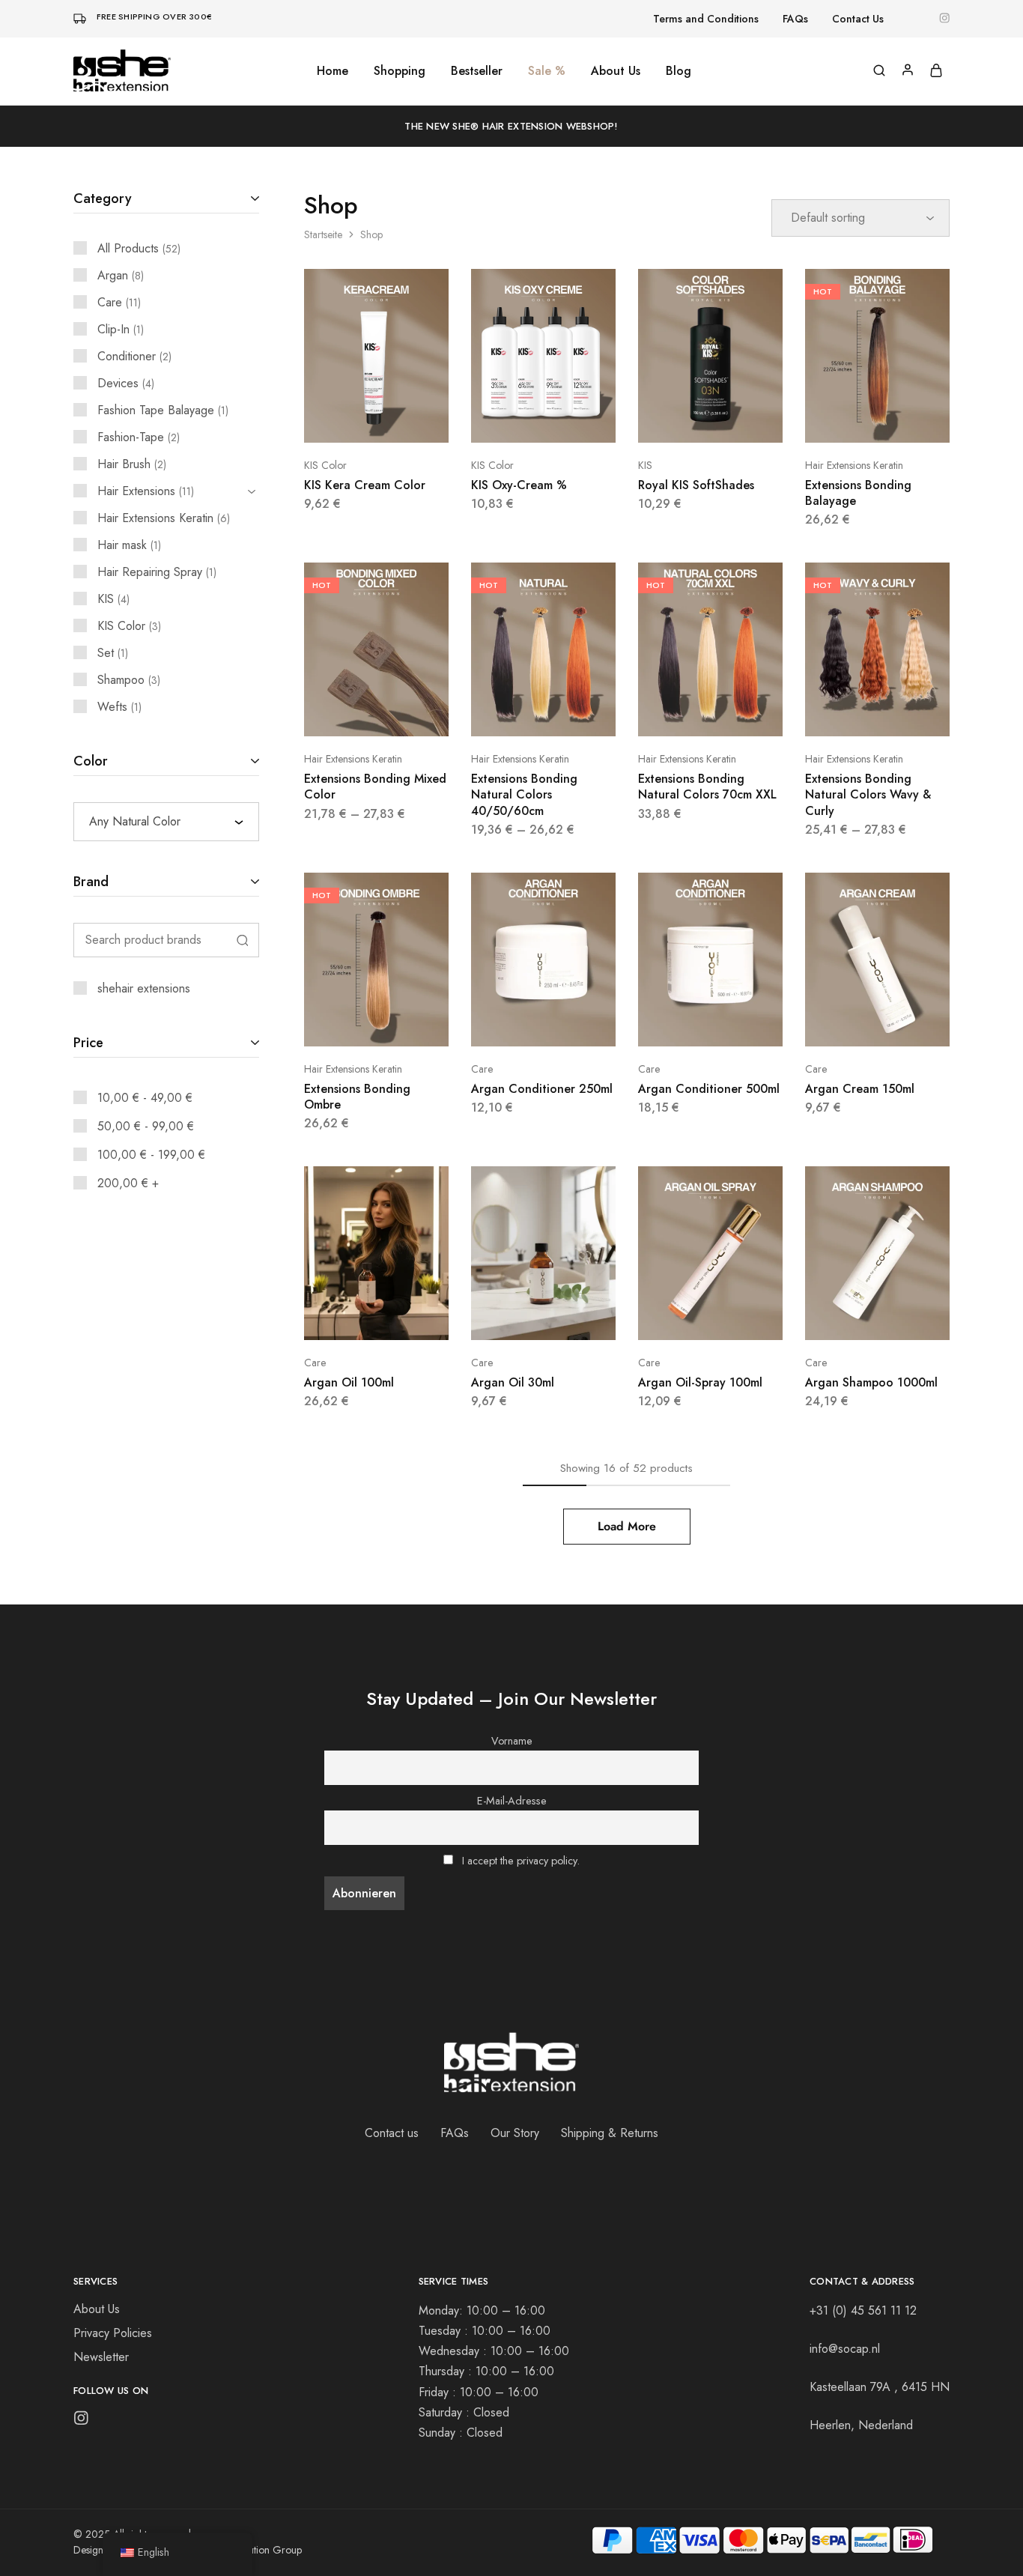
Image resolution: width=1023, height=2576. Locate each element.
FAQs (795, 19)
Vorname (512, 1741)
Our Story (515, 2133)
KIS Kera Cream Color (365, 485)
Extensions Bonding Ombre (357, 1097)
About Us (616, 71)
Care (482, 1069)
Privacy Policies (113, 2333)
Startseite (323, 234)
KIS (645, 465)
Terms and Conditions (706, 19)
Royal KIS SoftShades (696, 485)
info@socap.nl (845, 2349)
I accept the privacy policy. (521, 1861)
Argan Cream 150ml (860, 1089)
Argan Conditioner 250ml (542, 1089)
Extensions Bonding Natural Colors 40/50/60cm (524, 795)
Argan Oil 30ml (513, 1382)
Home (333, 71)
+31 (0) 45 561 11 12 (863, 2310)
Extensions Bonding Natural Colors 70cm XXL (707, 787)
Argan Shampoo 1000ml (871, 1382)
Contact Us (858, 19)
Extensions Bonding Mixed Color (375, 787)
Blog (679, 71)
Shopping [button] (400, 71)
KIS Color (325, 465)
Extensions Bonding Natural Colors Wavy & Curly (868, 795)
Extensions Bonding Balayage (858, 493)
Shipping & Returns (610, 2133)
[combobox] (166, 822)
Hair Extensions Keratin (854, 465)
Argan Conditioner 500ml (709, 1089)
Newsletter (101, 2357)
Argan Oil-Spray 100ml (700, 1382)
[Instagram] (81, 2421)
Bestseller (477, 71)
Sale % (547, 71)
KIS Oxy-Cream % (519, 485)
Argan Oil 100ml (349, 1382)
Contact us (392, 2133)
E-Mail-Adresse (512, 1801)
